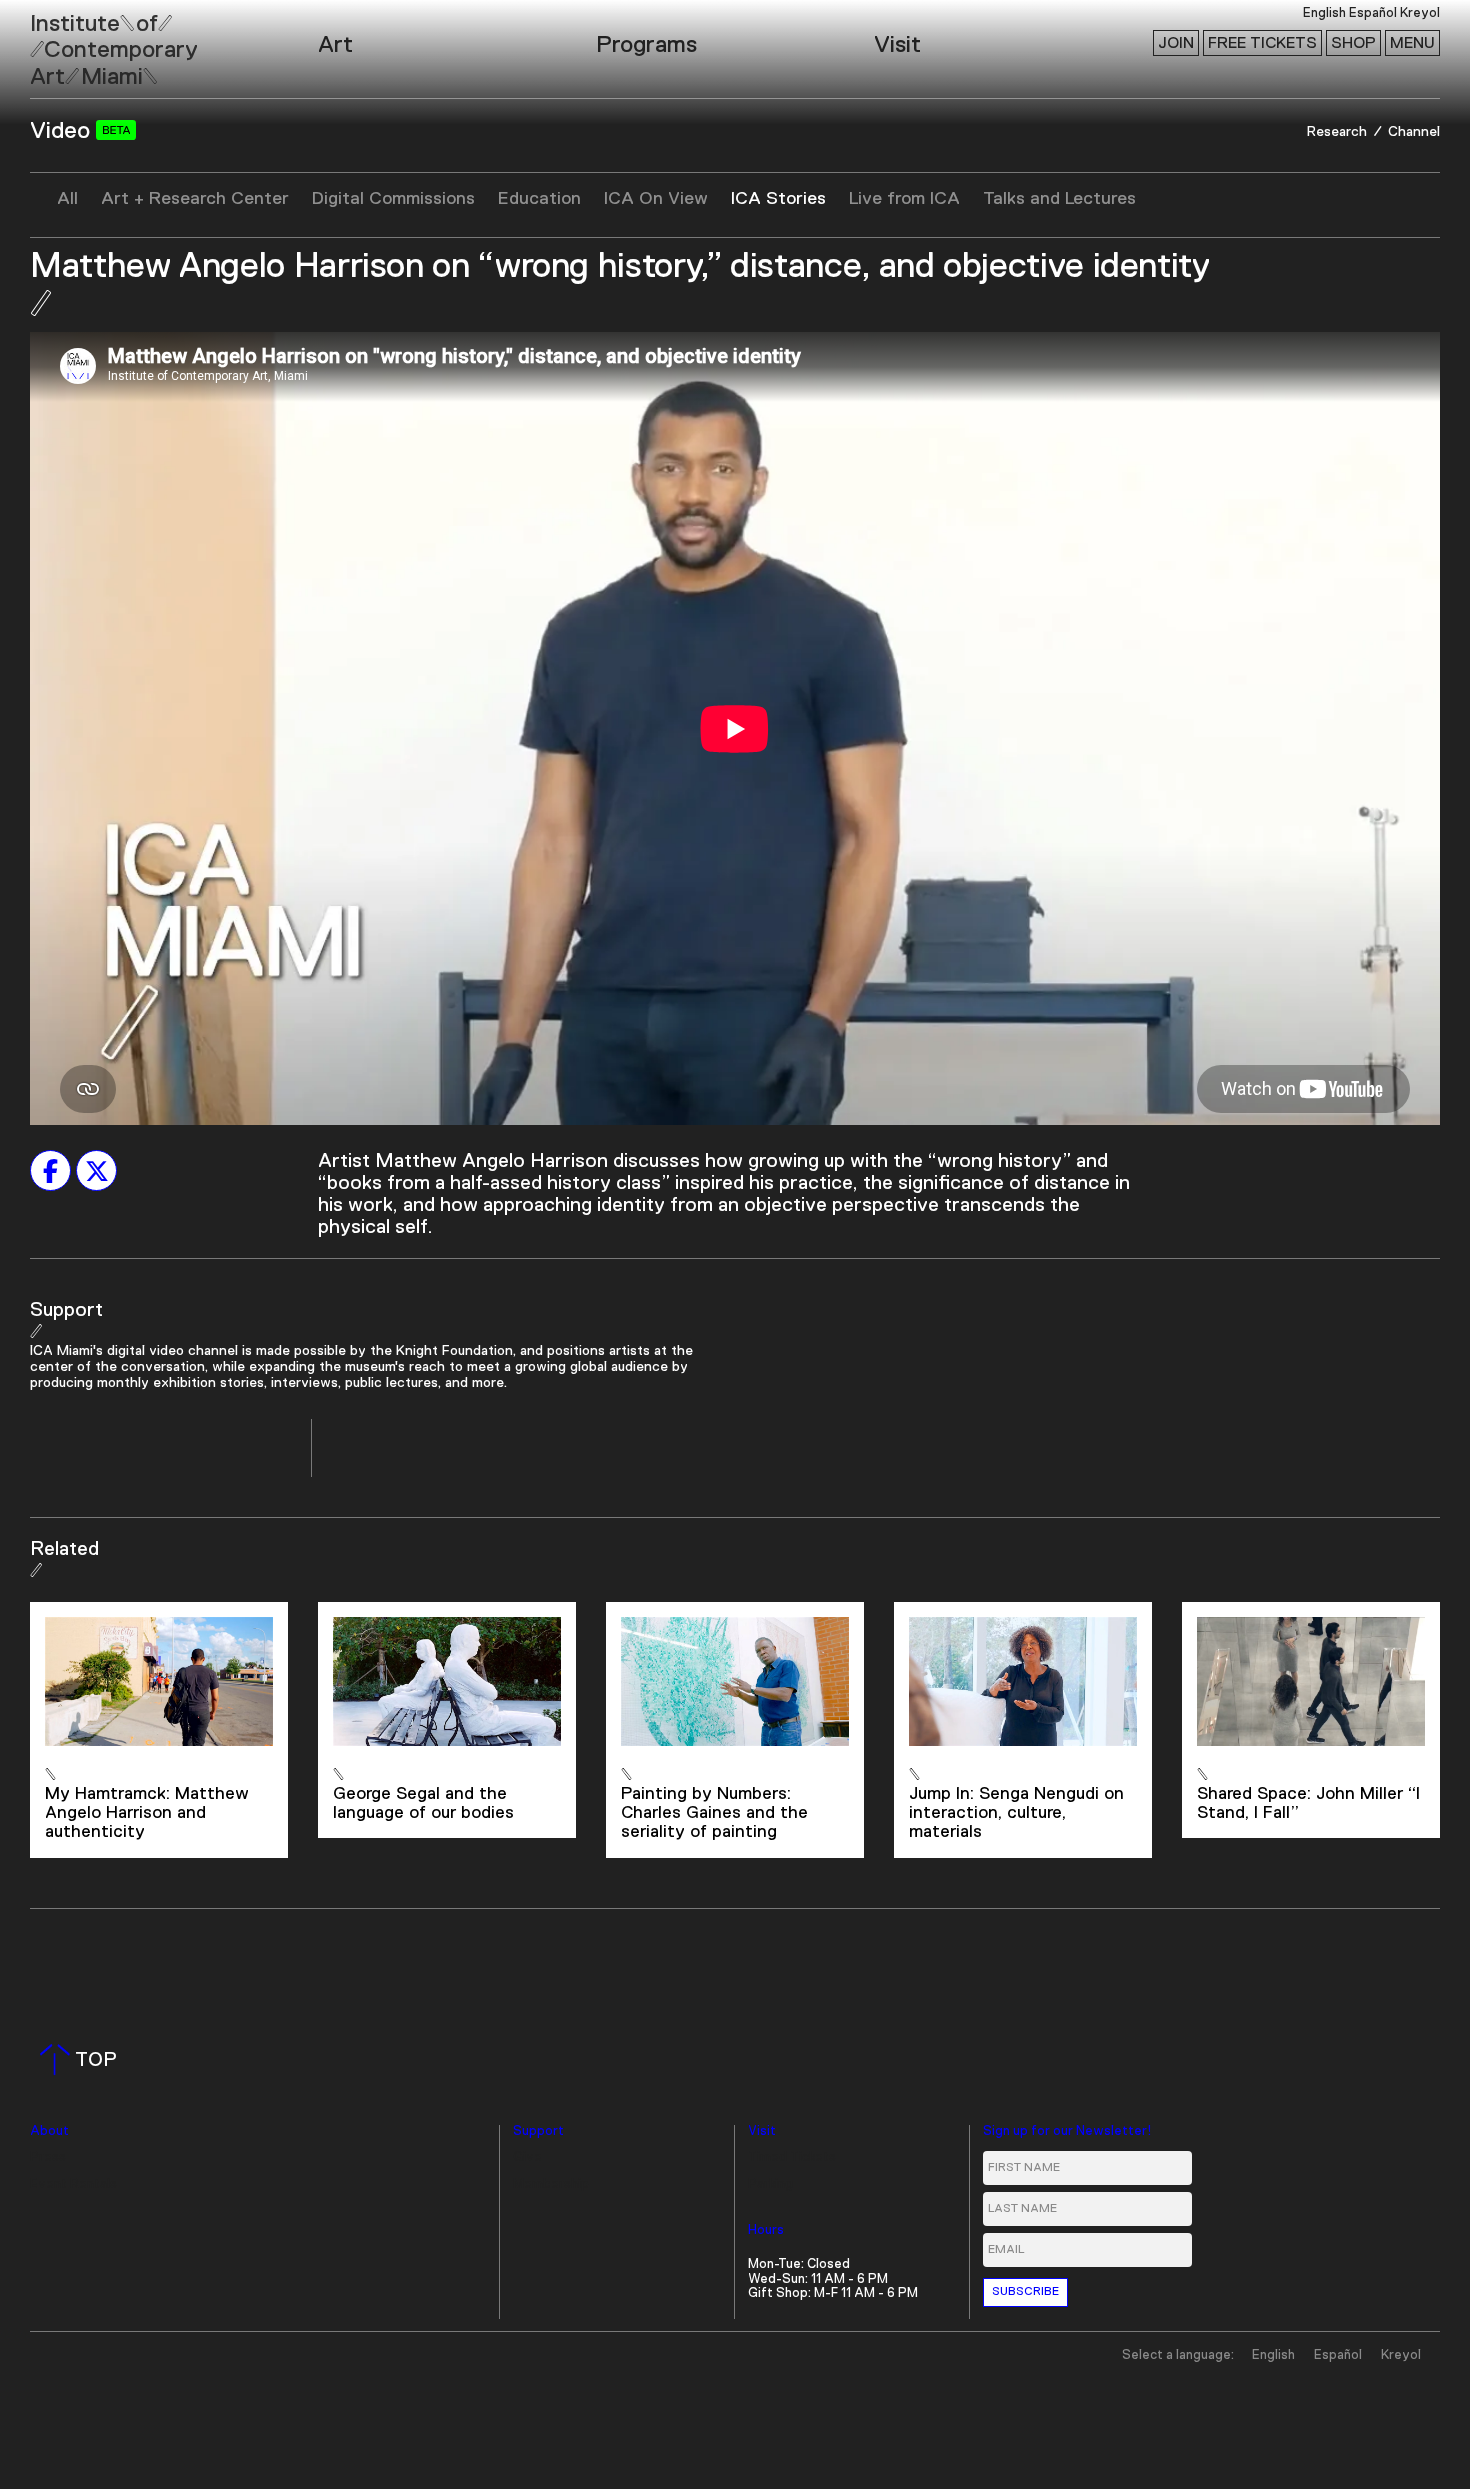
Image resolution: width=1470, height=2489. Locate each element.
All (67, 199)
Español (1373, 13)
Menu (1412, 43)
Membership (551, 2184)
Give (527, 2157)
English (1324, 13)
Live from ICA (904, 199)
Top (82, 2060)
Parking (770, 2184)
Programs (646, 45)
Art (335, 45)
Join (1176, 43)
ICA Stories (778, 199)
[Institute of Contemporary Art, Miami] (61, 41)
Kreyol (1420, 13)
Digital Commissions (393, 199)
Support (538, 2131)
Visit (897, 45)
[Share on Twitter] (96, 1171)
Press (48, 2157)
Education (539, 199)
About (49, 2131)
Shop (1353, 43)
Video (63, 131)
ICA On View (656, 199)
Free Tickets (1262, 43)
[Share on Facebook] (50, 1171)
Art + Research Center (195, 199)
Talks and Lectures (1059, 199)
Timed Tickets (792, 2157)
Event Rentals (73, 2184)
